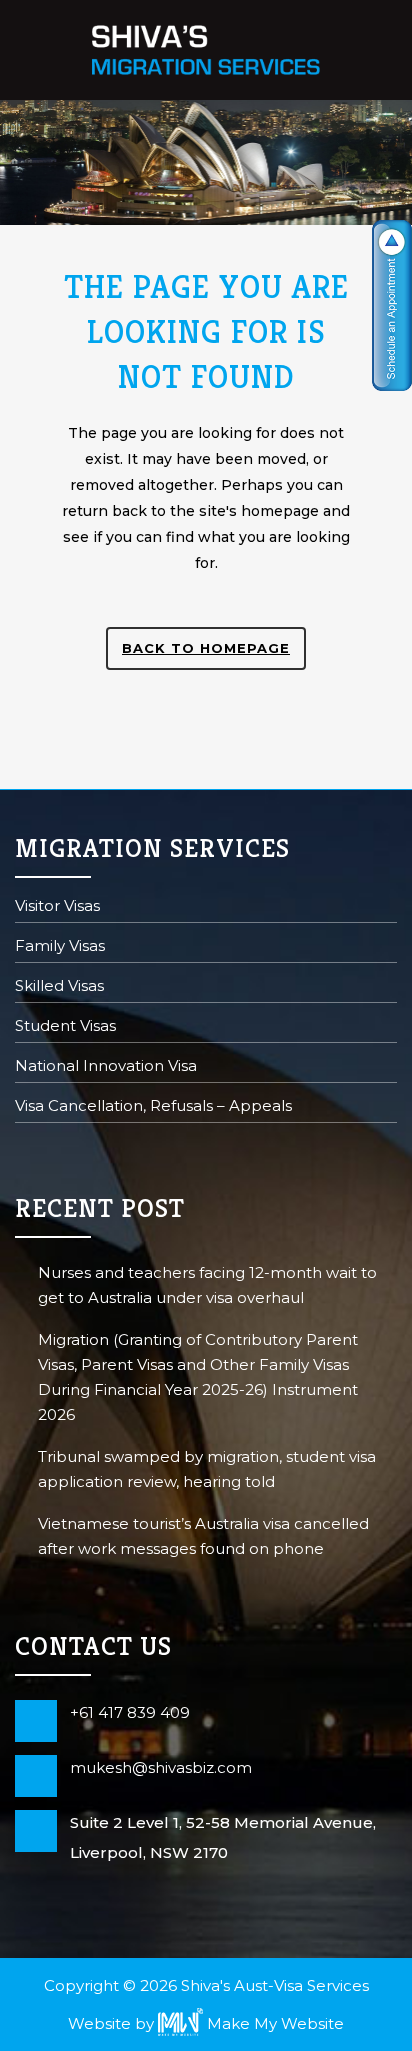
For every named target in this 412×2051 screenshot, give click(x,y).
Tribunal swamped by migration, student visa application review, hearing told (207, 1469)
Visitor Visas (57, 907)
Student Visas (65, 1027)
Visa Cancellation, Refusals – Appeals (153, 1107)
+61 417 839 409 (130, 1712)
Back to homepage (206, 648)
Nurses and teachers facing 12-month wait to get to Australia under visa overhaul (207, 1285)
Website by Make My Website (206, 2023)
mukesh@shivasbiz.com (161, 1767)
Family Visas (60, 947)
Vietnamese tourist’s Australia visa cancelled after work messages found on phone (203, 1536)
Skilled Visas (59, 987)
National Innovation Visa (106, 1067)
